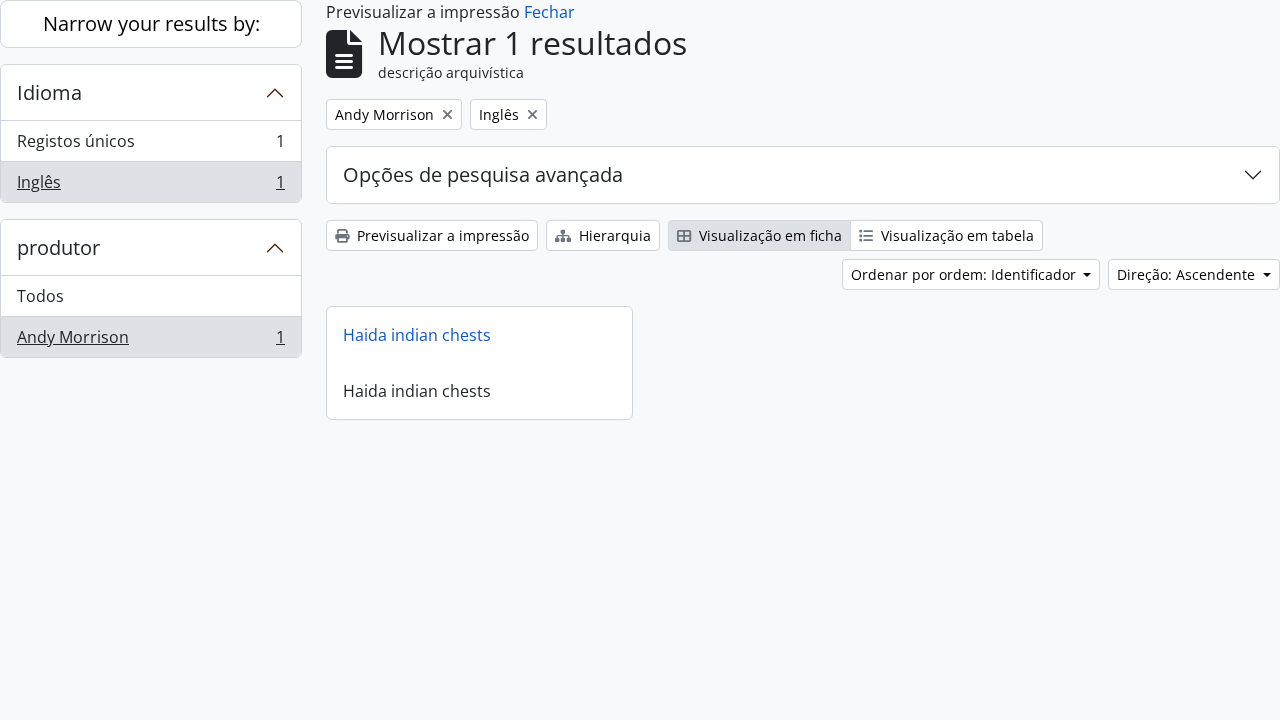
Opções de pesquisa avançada (483, 174)
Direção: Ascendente (1188, 274)
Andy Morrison (150, 341)
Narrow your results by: (151, 23)
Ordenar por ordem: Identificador (965, 274)
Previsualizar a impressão (441, 235)
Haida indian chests (417, 335)
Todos (40, 296)
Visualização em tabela (955, 235)
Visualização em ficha (768, 235)
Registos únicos (150, 146)
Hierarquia (613, 235)
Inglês (150, 186)
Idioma (49, 92)
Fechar (549, 12)
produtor (58, 247)
